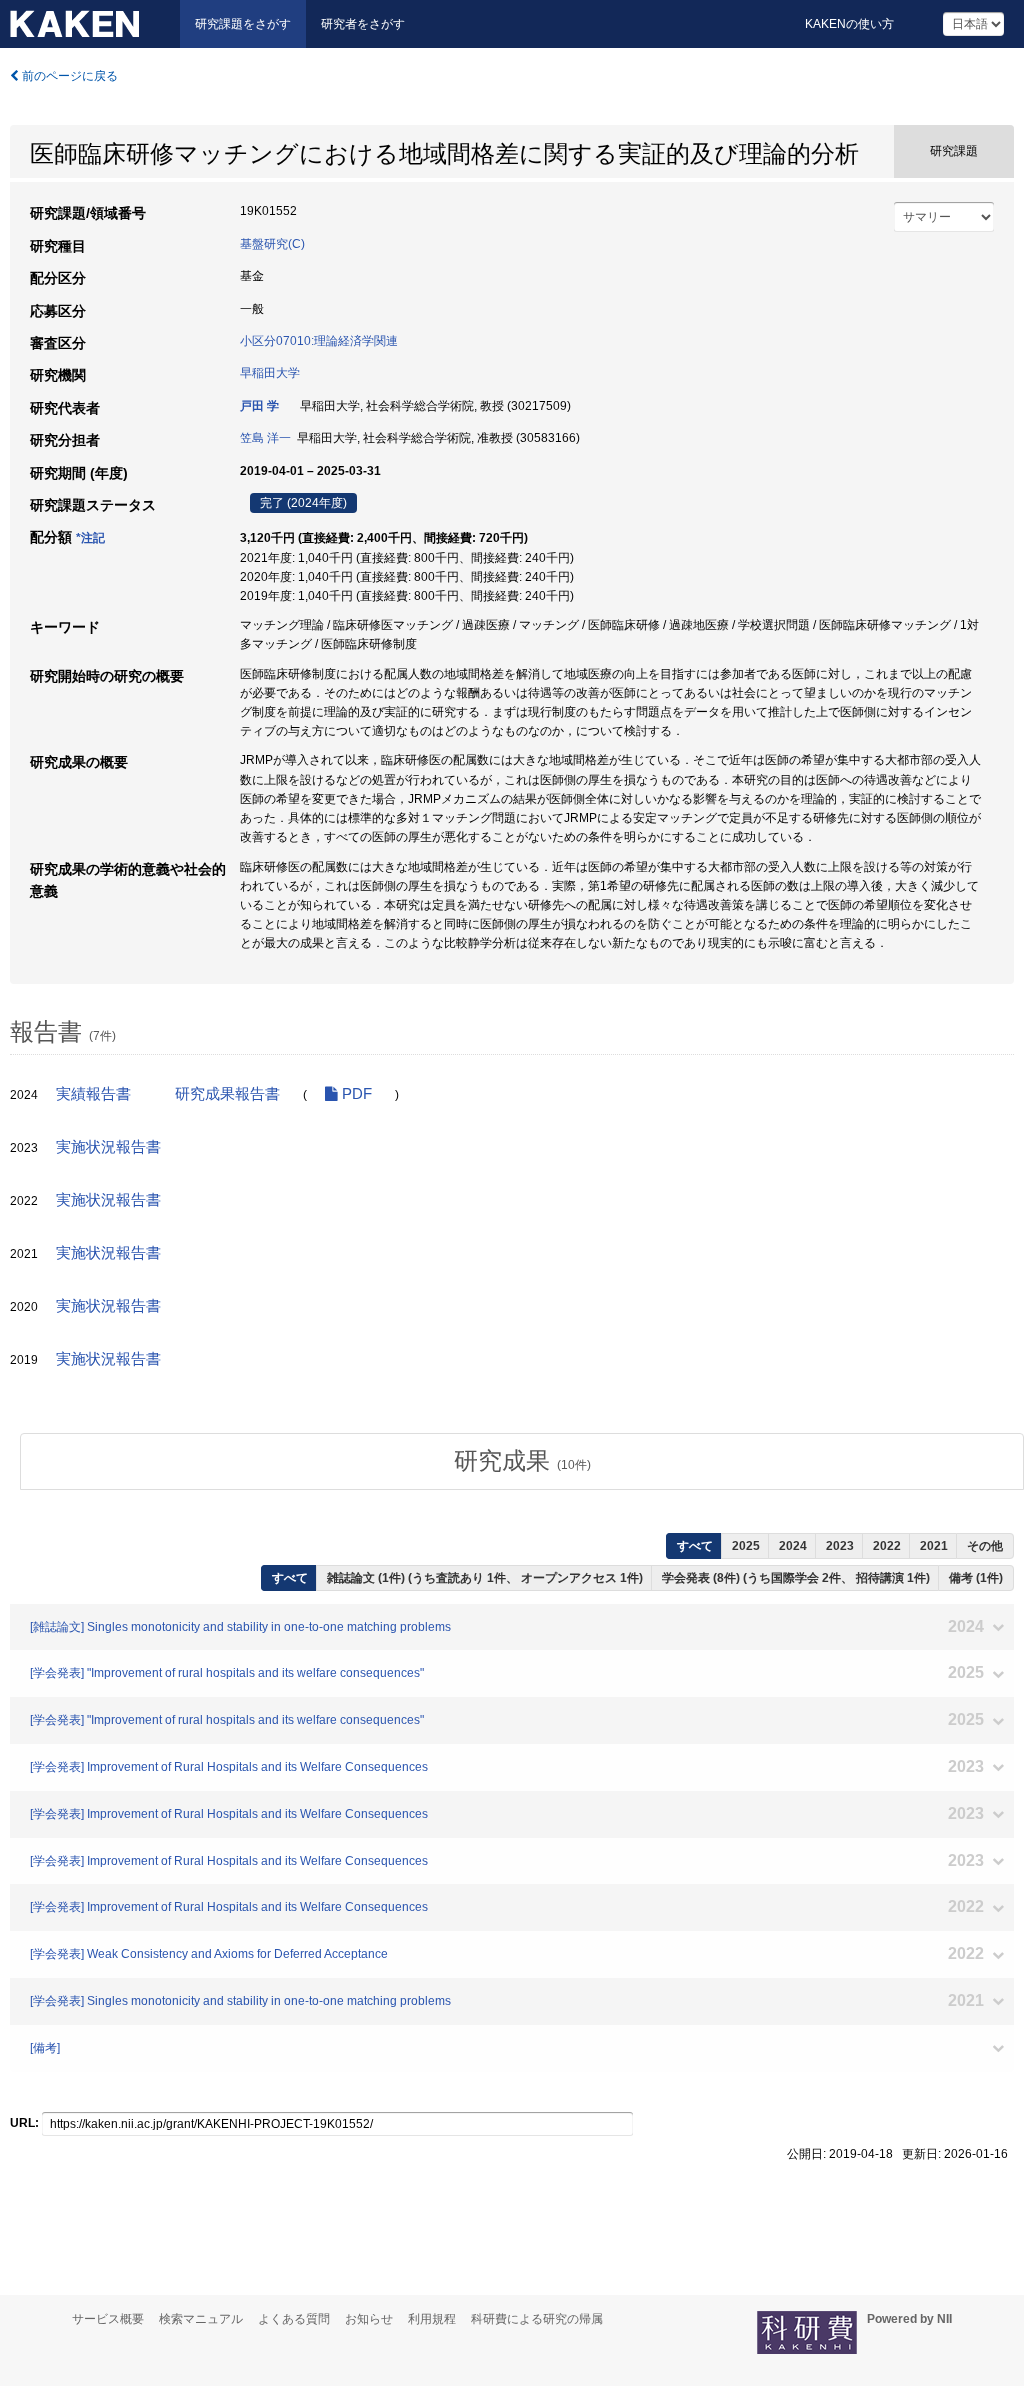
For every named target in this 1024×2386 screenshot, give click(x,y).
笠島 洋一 (265, 438)
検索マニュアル (201, 2319)
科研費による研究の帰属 (537, 2319)
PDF (355, 1094)
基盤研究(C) (272, 244)
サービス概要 (108, 2319)
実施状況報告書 (108, 1147)
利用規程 (432, 2319)
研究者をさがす (363, 24)
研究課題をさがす (243, 24)
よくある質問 (294, 2319)
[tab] (522, 1461)
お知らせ (369, 2319)
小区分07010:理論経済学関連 (319, 341)
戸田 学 (259, 406)
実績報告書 (93, 1094)
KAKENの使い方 (849, 24)
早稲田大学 (270, 373)
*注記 (90, 538)
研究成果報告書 (227, 1094)
